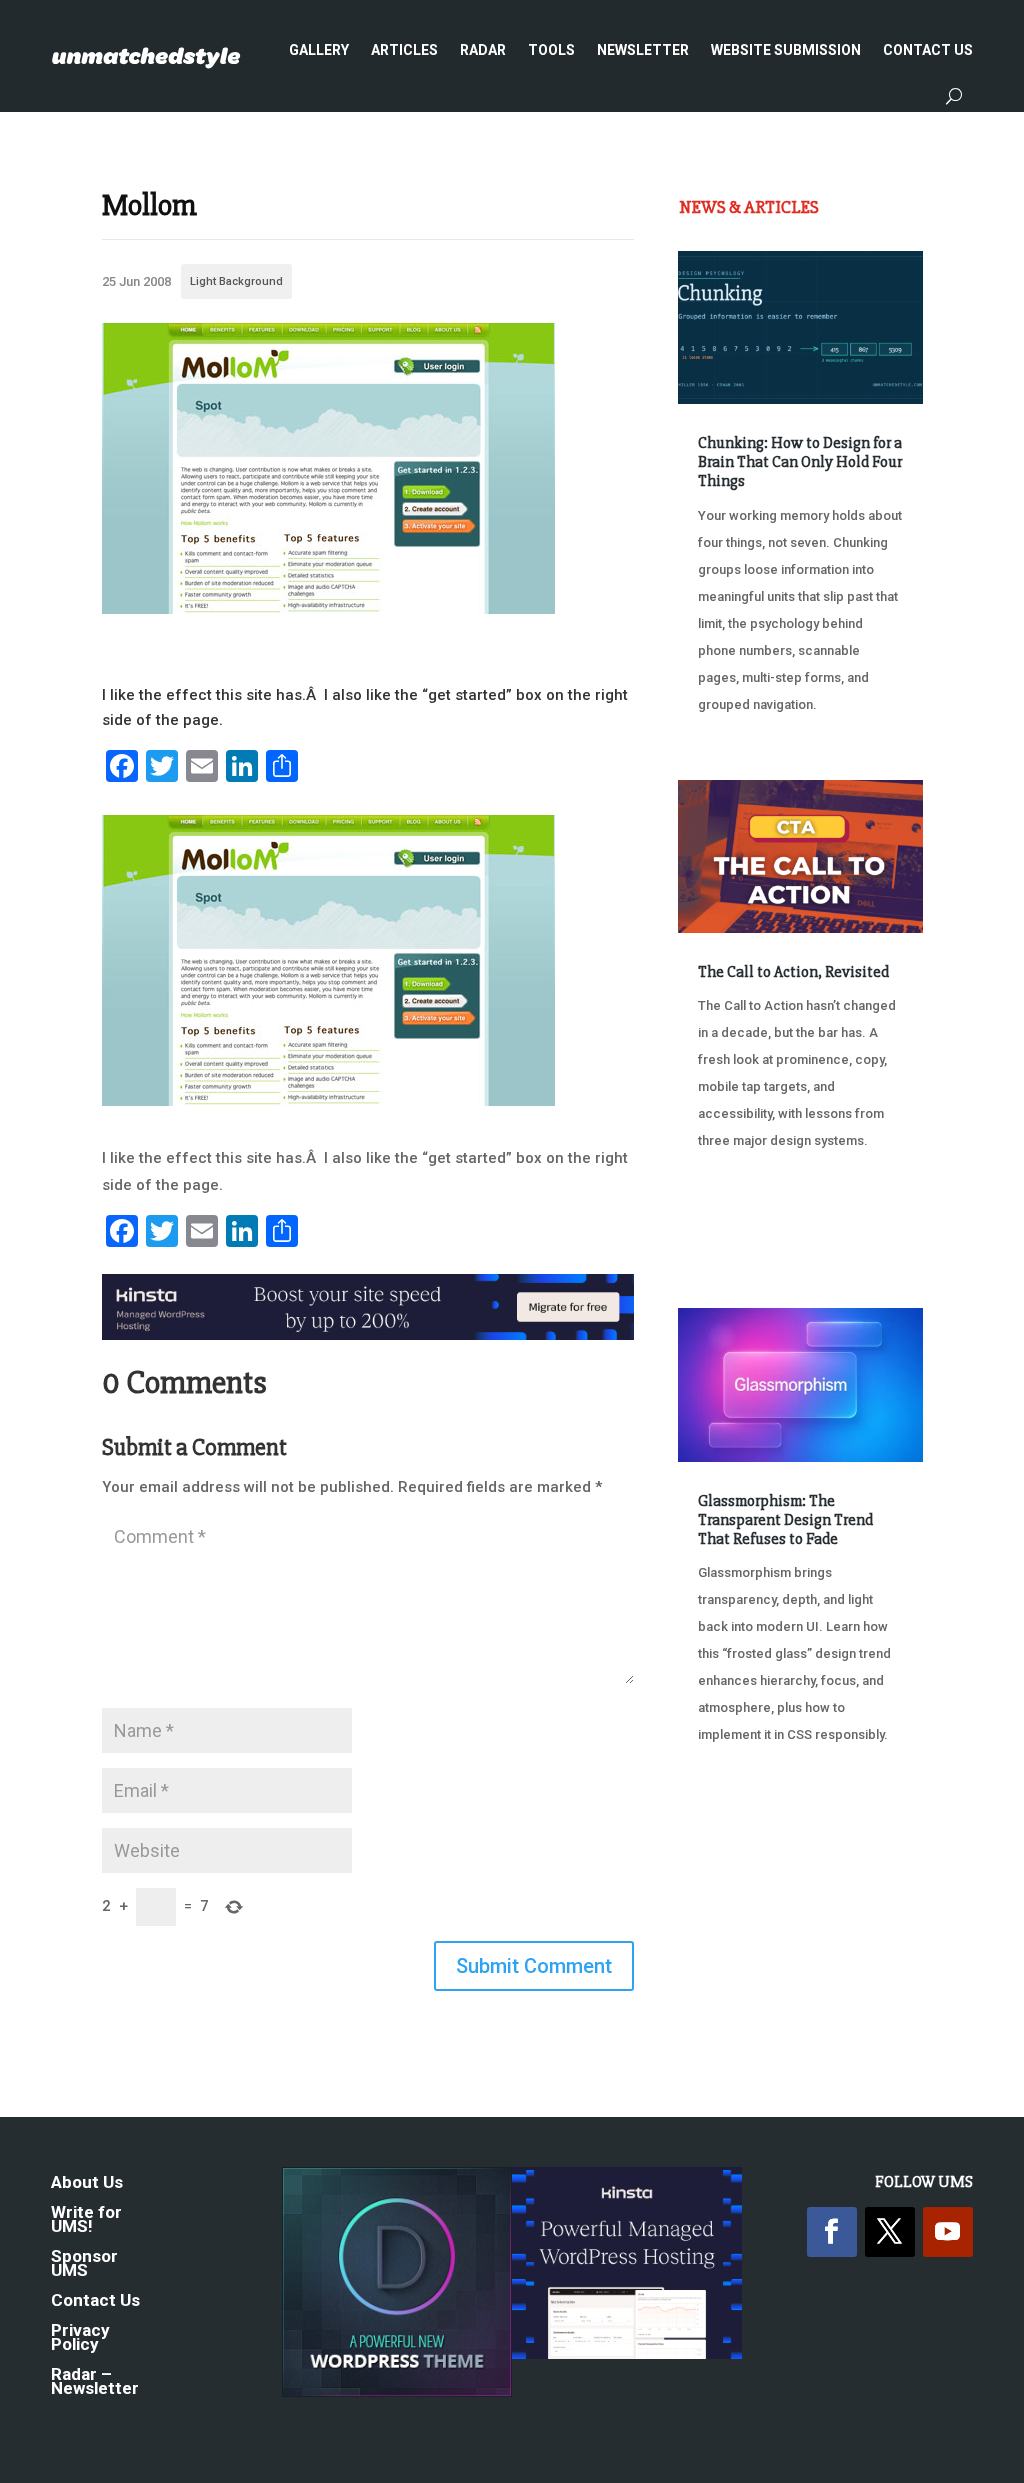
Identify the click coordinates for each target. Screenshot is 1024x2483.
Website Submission (786, 50)
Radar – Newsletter (95, 2382)
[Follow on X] (890, 2232)
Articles (404, 50)
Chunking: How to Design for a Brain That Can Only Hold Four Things (800, 462)
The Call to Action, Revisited (793, 972)
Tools (551, 50)
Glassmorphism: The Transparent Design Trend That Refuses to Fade (785, 1520)
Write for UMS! (86, 2220)
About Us (87, 2183)
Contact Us (928, 50)
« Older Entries (744, 1836)
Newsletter (643, 50)
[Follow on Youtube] (948, 2232)
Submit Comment (534, 1966)
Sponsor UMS (84, 2264)
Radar (483, 50)
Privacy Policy (80, 2338)
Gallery (319, 50)
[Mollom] (328, 609)
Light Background (236, 281)
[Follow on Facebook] (832, 2232)
